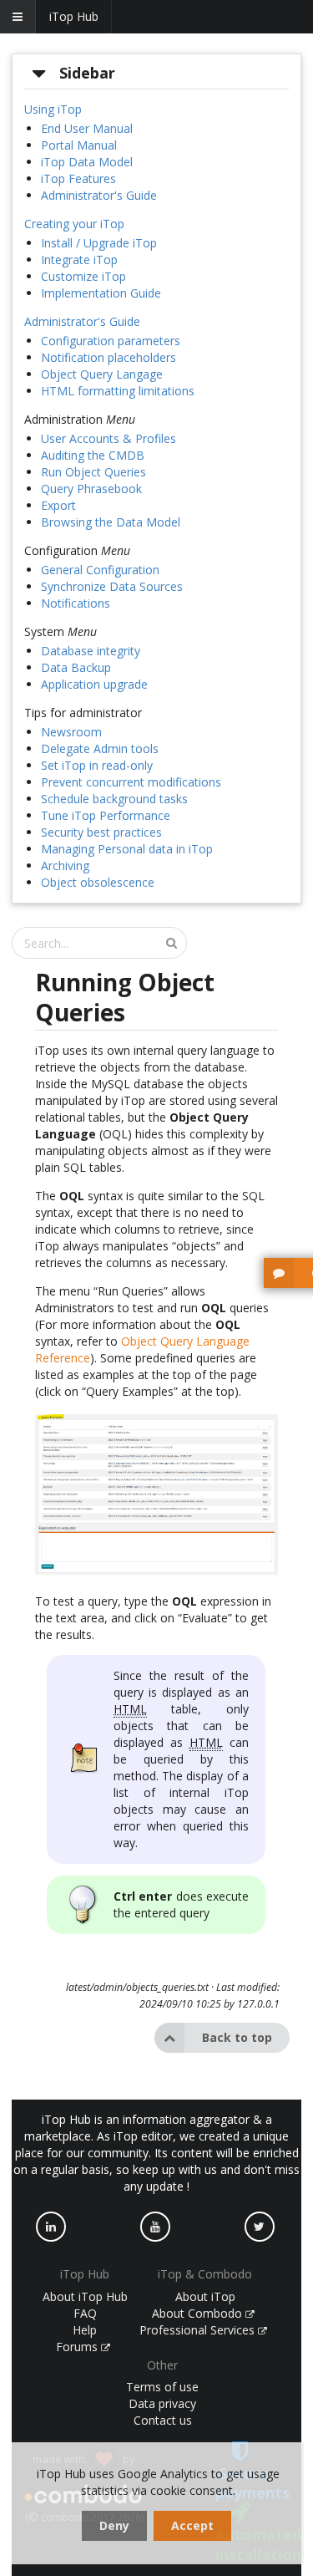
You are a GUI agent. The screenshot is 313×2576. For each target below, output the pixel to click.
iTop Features (78, 178)
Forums (78, 2347)
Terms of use (162, 2387)
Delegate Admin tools (100, 748)
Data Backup (76, 667)
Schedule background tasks (114, 799)
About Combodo (199, 2313)
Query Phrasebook (91, 489)
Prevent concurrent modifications (131, 782)
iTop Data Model (87, 162)
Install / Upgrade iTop (99, 243)
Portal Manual (79, 145)
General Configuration (100, 570)
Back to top (237, 2037)
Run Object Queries (93, 472)
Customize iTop (83, 276)
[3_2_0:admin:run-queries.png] (156, 1573)
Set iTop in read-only (97, 765)
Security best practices (101, 832)
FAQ (85, 2313)
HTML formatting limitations (118, 391)
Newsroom (71, 732)
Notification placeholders (109, 357)
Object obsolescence (98, 882)
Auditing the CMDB (93, 455)
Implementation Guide (101, 293)
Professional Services (199, 2330)
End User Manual (87, 128)
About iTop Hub (85, 2296)
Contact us (163, 2420)
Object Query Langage (102, 374)
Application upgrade (94, 684)
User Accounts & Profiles (109, 438)
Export (58, 505)
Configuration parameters (111, 341)
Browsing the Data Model (111, 522)
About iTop (205, 2296)
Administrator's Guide (99, 195)
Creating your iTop (74, 224)
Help (85, 2330)
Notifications (76, 603)
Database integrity (91, 651)
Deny (114, 2525)
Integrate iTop (79, 260)
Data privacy (162, 2403)
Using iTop (53, 109)
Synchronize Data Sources (112, 586)
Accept (192, 2525)
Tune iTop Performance (106, 815)
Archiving (65, 865)
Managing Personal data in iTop (127, 849)
